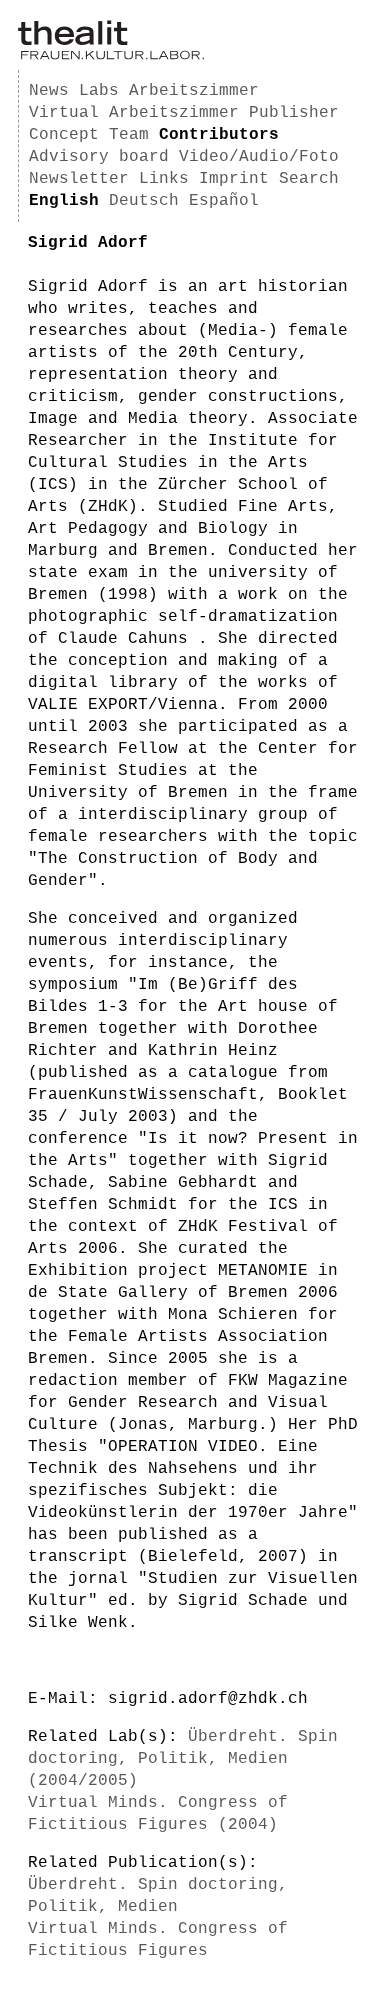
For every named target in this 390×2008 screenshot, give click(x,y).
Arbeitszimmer (194, 91)
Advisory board (99, 157)
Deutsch (144, 201)
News (49, 91)
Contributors (219, 135)
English (64, 201)
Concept (64, 135)
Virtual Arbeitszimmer (134, 113)
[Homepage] (111, 56)
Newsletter (79, 179)
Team (129, 135)
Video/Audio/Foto (259, 157)
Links (164, 179)
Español (224, 201)
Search (309, 179)
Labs (99, 91)
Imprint (234, 179)
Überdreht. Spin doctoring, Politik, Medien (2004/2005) (183, 1759)
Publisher (294, 113)
